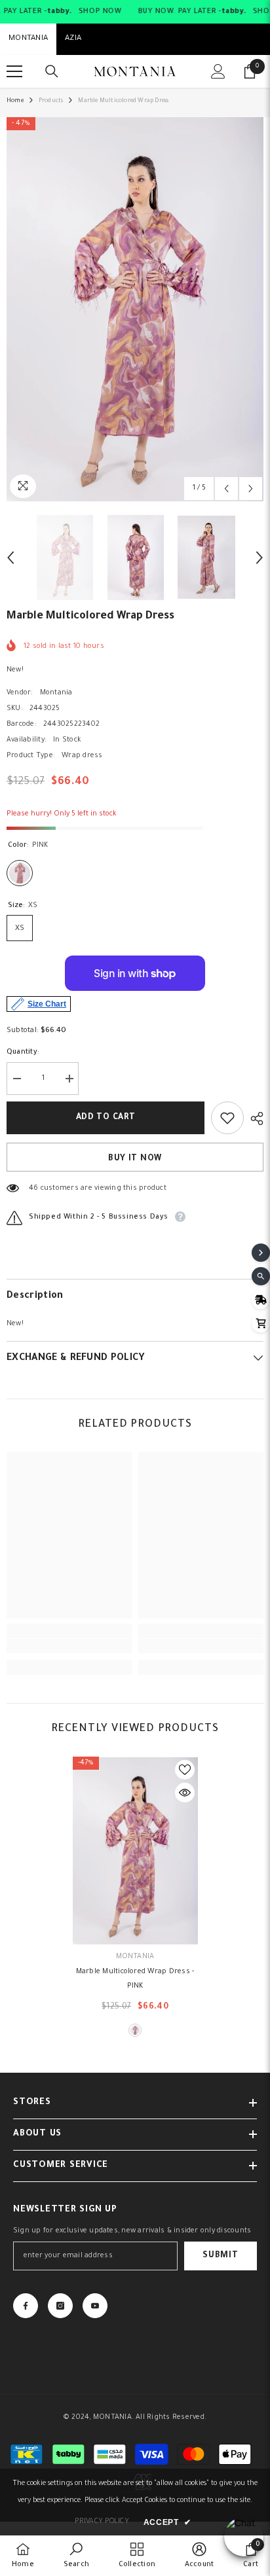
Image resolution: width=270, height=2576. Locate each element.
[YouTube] (95, 2306)
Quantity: (23, 1052)
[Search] (52, 71)
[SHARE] (254, 1118)
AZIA (73, 39)
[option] (135, 309)
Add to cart (106, 1118)
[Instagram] (60, 2306)
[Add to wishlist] (227, 1118)
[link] (69, 1646)
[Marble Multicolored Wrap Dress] (135, 1850)
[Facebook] (26, 2306)
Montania (56, 693)
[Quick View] (185, 1793)
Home (15, 101)
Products (51, 101)
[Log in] (218, 71)
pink (135, 2030)
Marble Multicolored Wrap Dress (135, 1979)
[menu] (14, 71)
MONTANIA (28, 39)
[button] (226, 489)
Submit (220, 2256)
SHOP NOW (100, 12)
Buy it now (135, 1159)
